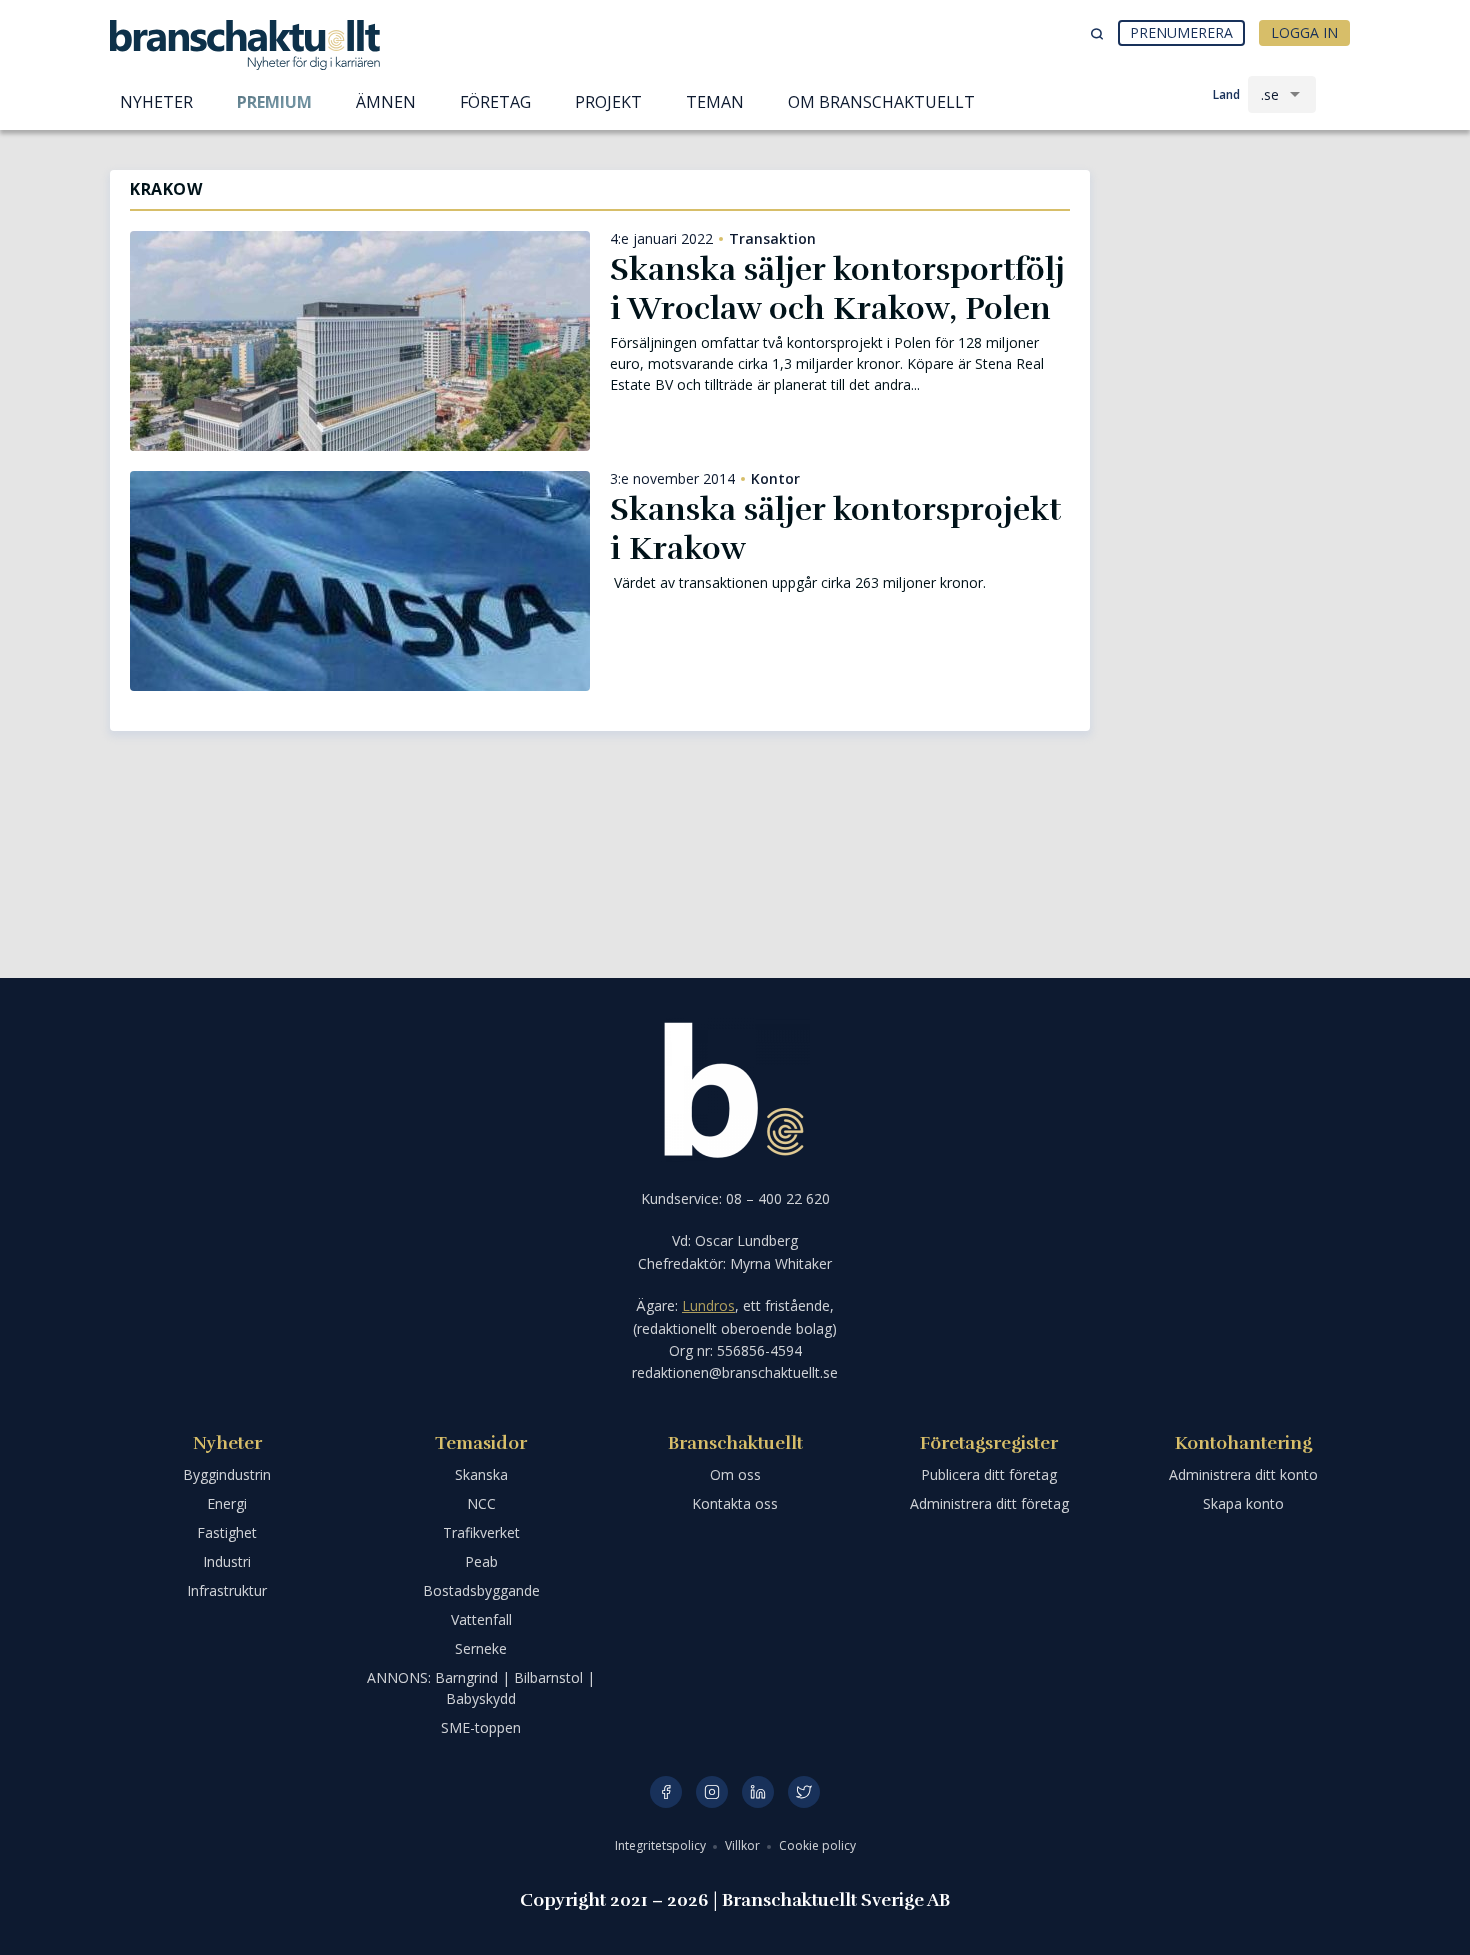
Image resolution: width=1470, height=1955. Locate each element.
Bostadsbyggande (481, 1590)
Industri (227, 1561)
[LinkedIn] (758, 1792)
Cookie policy (817, 1845)
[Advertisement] (1235, 275)
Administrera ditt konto (1243, 1474)
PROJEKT (608, 102)
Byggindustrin (227, 1474)
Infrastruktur (227, 1590)
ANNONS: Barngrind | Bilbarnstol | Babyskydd (481, 1688)
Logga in (1304, 32)
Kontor (775, 479)
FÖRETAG (495, 102)
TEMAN (715, 102)
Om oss (735, 1474)
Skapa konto (1243, 1503)
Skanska (481, 1474)
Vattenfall (481, 1619)
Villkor (744, 1845)
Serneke (481, 1648)
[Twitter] (804, 1792)
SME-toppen (481, 1727)
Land (1226, 94)
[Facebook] (666, 1792)
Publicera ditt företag (989, 1474)
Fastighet (227, 1532)
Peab (481, 1561)
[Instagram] (712, 1792)
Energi (227, 1503)
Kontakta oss (735, 1503)
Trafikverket (481, 1532)
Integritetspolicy (662, 1845)
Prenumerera (1181, 32)
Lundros (708, 1305)
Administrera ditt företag (989, 1503)
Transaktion (772, 239)
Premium (274, 102)
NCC (481, 1503)
